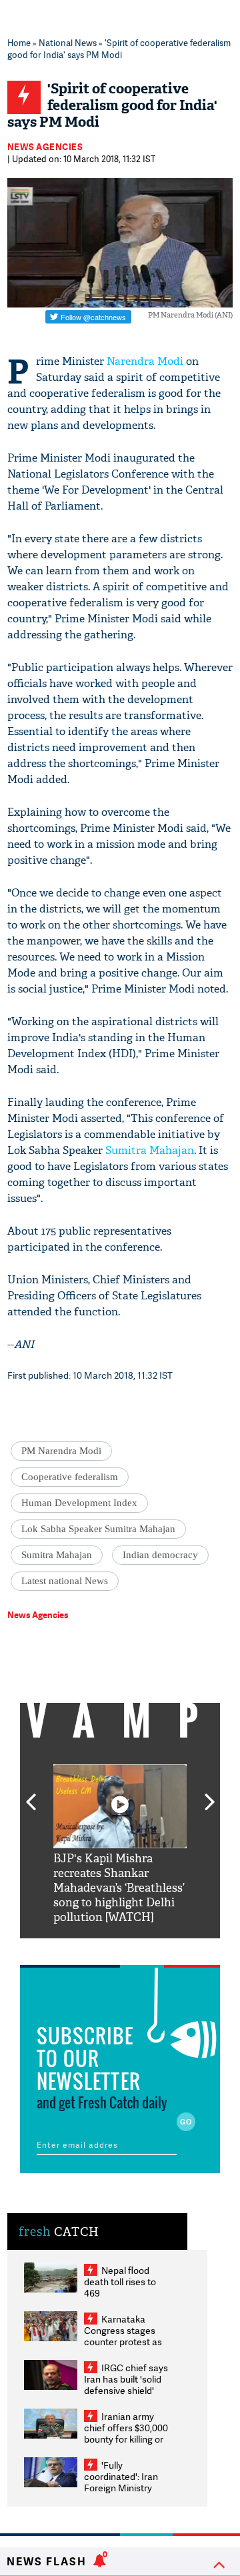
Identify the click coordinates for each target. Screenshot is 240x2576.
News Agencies (45, 147)
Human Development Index (79, 1503)
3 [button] (120, 1948)
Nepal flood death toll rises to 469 (120, 2282)
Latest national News (65, 1581)
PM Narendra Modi (61, 1451)
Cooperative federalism (70, 1477)
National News (68, 43)
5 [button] (160, 1948)
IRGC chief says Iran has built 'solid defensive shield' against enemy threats (126, 2390)
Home (19, 43)
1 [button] (80, 1948)
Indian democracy (160, 1555)
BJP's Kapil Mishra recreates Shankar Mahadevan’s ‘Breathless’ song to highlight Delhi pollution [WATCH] (119, 1888)
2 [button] (100, 1948)
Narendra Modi (145, 361)
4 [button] (140, 1948)
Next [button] (210, 1794)
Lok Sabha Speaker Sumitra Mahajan (98, 1529)
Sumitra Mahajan (150, 1150)
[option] (120, 1845)
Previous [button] (31, 1794)
